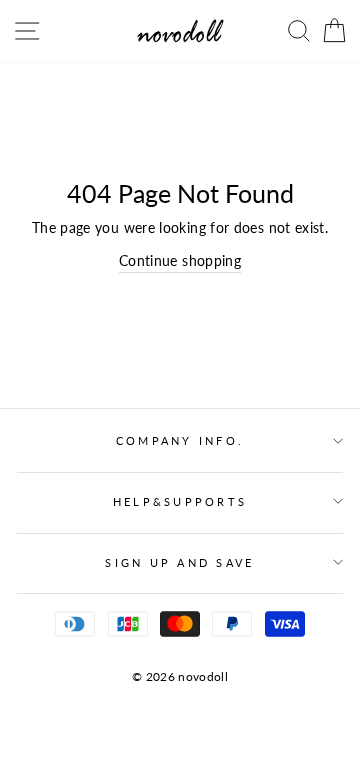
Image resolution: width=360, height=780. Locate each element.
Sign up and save (179, 562)
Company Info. (180, 440)
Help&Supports (180, 501)
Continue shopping (180, 260)
